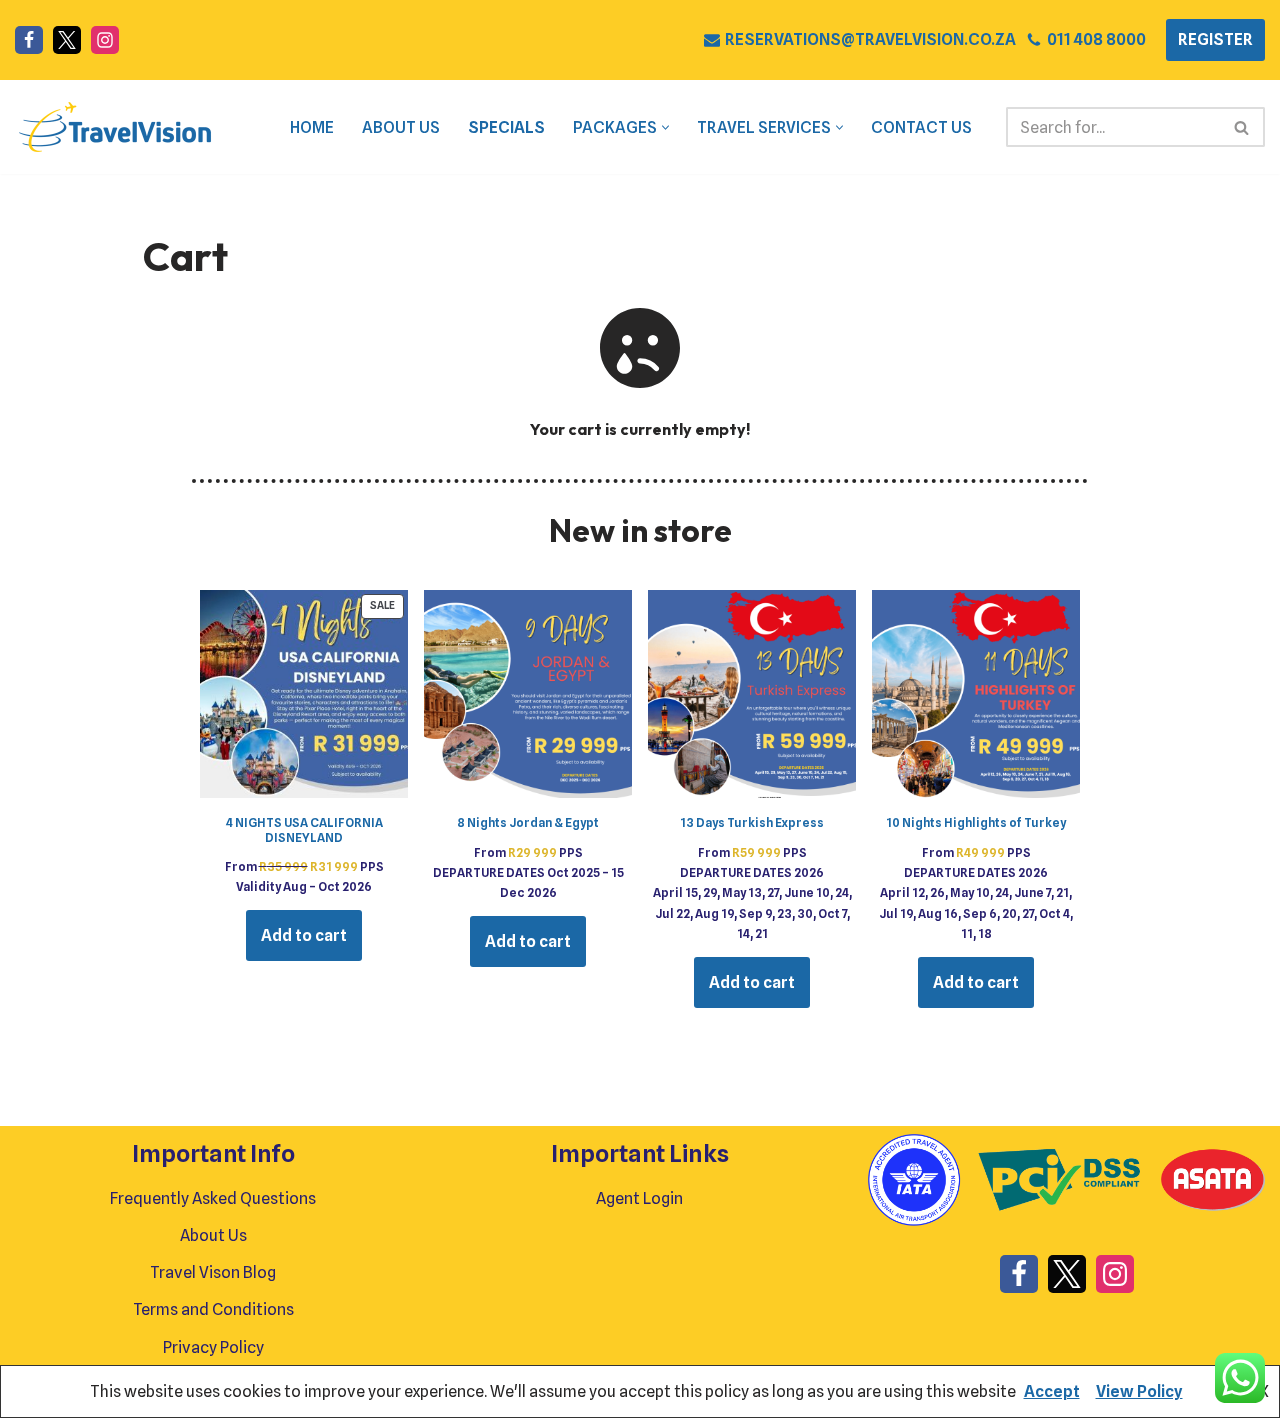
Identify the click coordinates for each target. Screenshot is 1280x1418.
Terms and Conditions (213, 1309)
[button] (665, 127)
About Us (401, 127)
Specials (506, 127)
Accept (1052, 1391)
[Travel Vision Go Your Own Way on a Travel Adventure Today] (115, 127)
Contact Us (921, 127)
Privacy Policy (213, 1347)
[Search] (1242, 127)
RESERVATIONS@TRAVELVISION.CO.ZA (870, 39)
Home (312, 127)
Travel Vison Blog (213, 1272)
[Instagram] (105, 40)
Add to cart (304, 935)
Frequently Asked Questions (213, 1198)
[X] (67, 40)
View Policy (1139, 1391)
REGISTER (1215, 39)
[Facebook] (29, 40)
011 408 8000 (1096, 39)
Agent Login (639, 1198)
